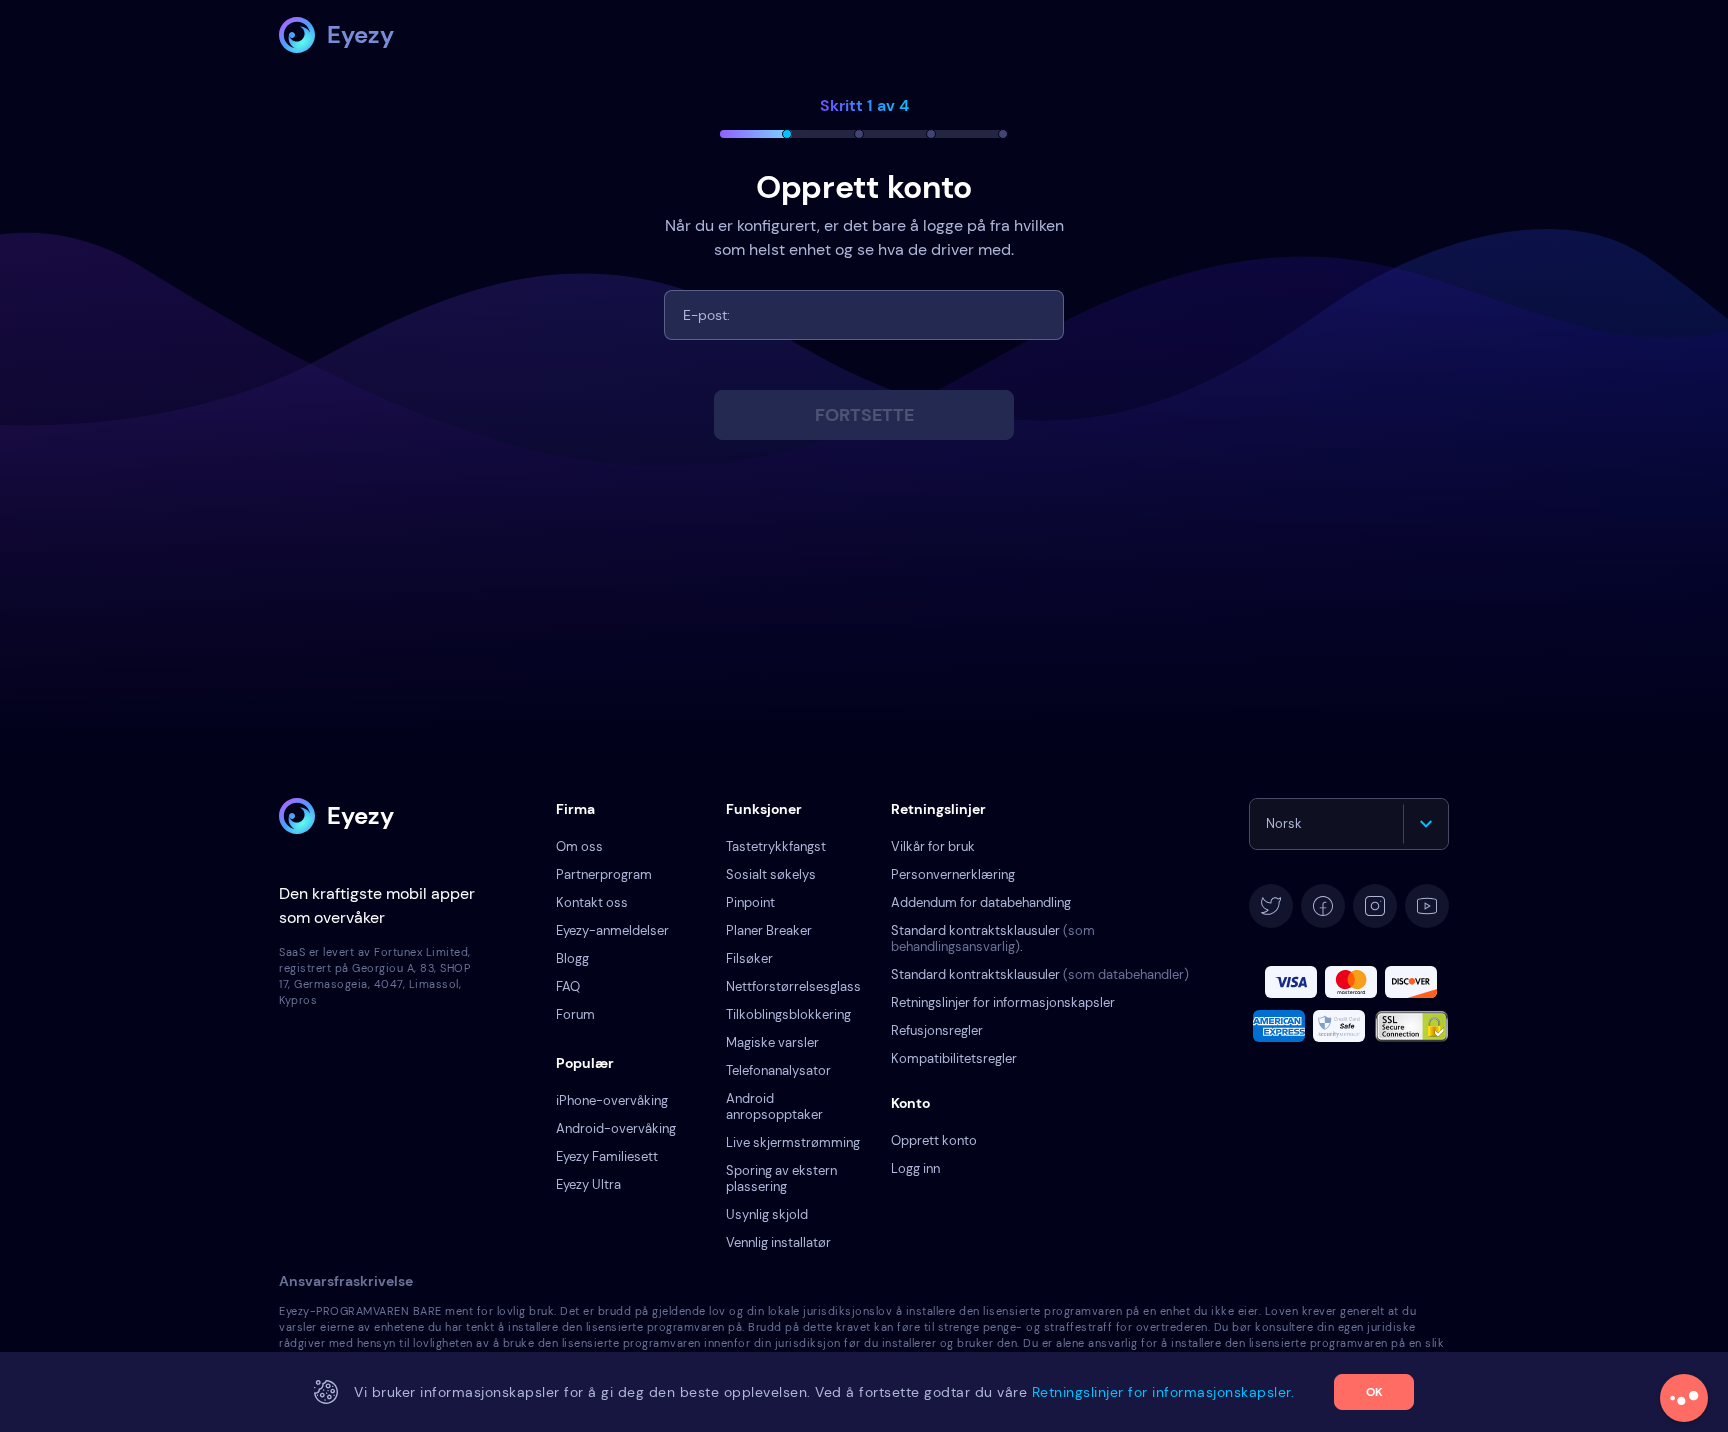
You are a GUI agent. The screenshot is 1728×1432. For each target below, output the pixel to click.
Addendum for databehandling (981, 902)
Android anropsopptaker (774, 1106)
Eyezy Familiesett (607, 1156)
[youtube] (1427, 906)
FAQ (568, 986)
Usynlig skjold (767, 1214)
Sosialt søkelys (771, 874)
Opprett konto (934, 1140)
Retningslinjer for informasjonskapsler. (1163, 1392)
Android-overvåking (616, 1128)
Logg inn (915, 1168)
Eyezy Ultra (588, 1184)
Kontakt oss (592, 902)
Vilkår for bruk (933, 846)
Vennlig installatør (778, 1242)
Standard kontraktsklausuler (1040, 974)
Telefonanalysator (778, 1070)
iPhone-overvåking (612, 1100)
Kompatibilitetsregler (954, 1058)
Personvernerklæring (953, 874)
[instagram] (1375, 906)
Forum (575, 1014)
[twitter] (1271, 906)
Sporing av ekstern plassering (781, 1178)
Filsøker (749, 958)
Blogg (572, 958)
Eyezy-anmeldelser (612, 930)
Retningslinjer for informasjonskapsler (1003, 1002)
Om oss (579, 846)
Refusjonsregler (937, 1030)
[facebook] (1323, 906)
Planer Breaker (769, 930)
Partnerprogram (604, 874)
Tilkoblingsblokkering (788, 1014)
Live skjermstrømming (793, 1142)
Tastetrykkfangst (776, 846)
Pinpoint (750, 902)
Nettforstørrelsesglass (793, 986)
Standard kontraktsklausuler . (993, 938)
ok (1374, 1392)
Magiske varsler (772, 1042)
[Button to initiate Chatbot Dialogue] (1684, 1398)
